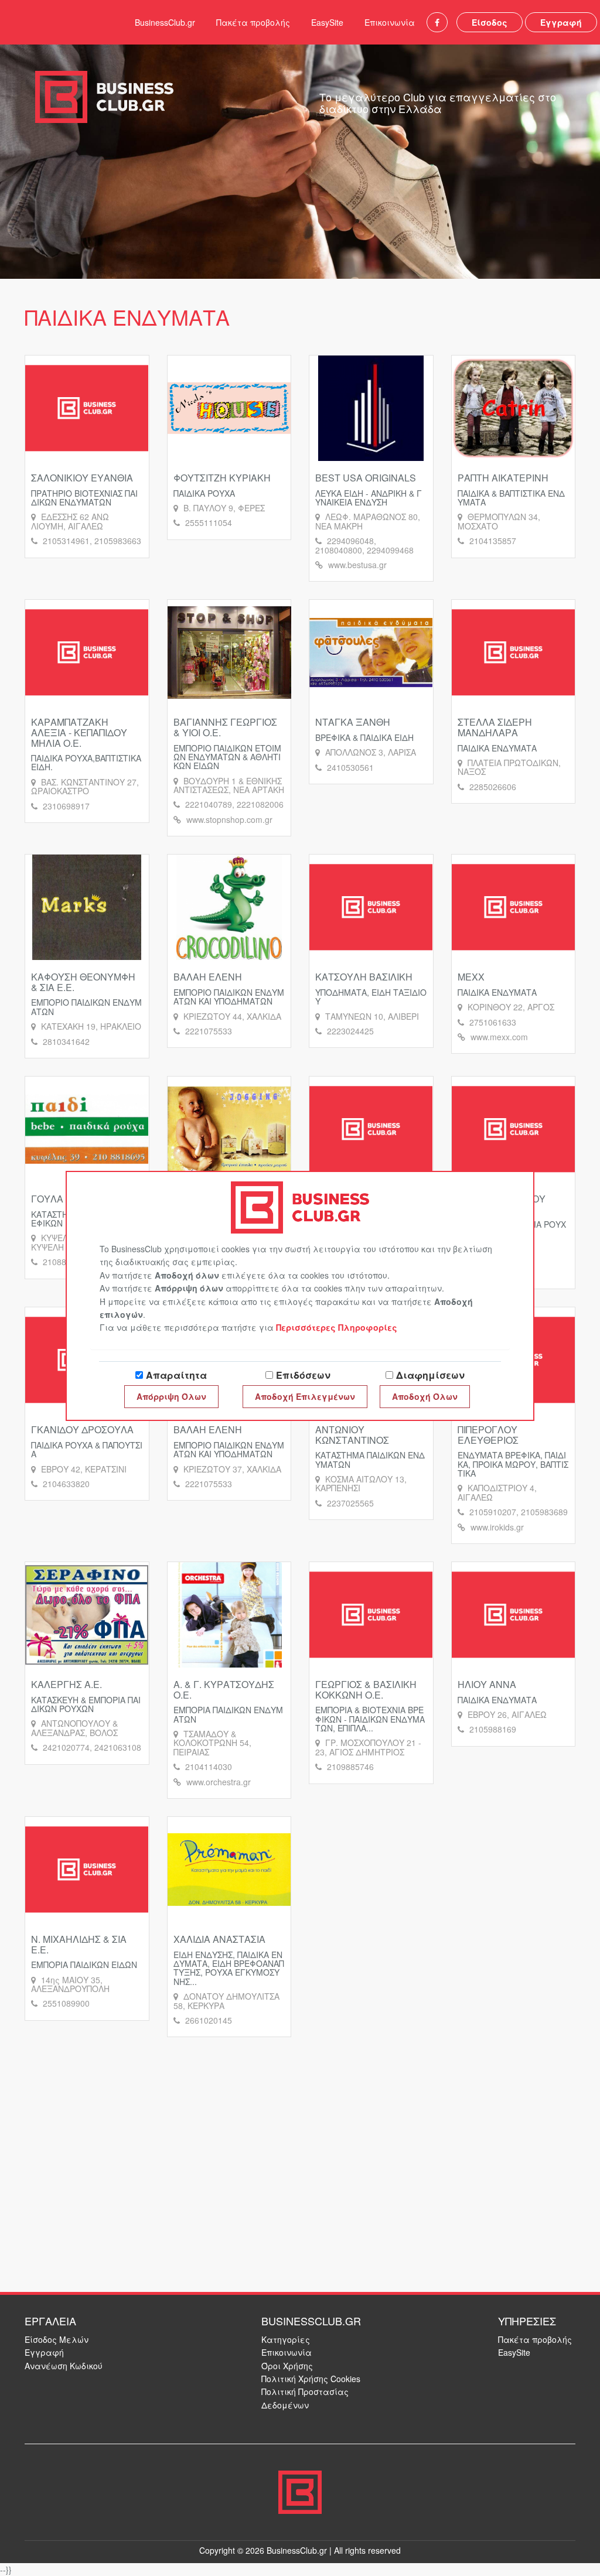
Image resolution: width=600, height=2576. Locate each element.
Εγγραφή (561, 22)
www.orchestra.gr (219, 1782)
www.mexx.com (499, 1037)
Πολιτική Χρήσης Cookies (311, 2379)
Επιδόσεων (303, 1375)
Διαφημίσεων (430, 1375)
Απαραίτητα (176, 1375)
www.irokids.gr (497, 1527)
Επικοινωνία (390, 22)
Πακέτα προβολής (253, 22)
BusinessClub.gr (165, 22)
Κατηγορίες (286, 2339)
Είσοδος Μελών (57, 2339)
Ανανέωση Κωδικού (64, 2366)
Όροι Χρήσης (287, 2366)
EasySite (327, 22)
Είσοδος (490, 22)
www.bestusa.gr (357, 565)
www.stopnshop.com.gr (229, 819)
